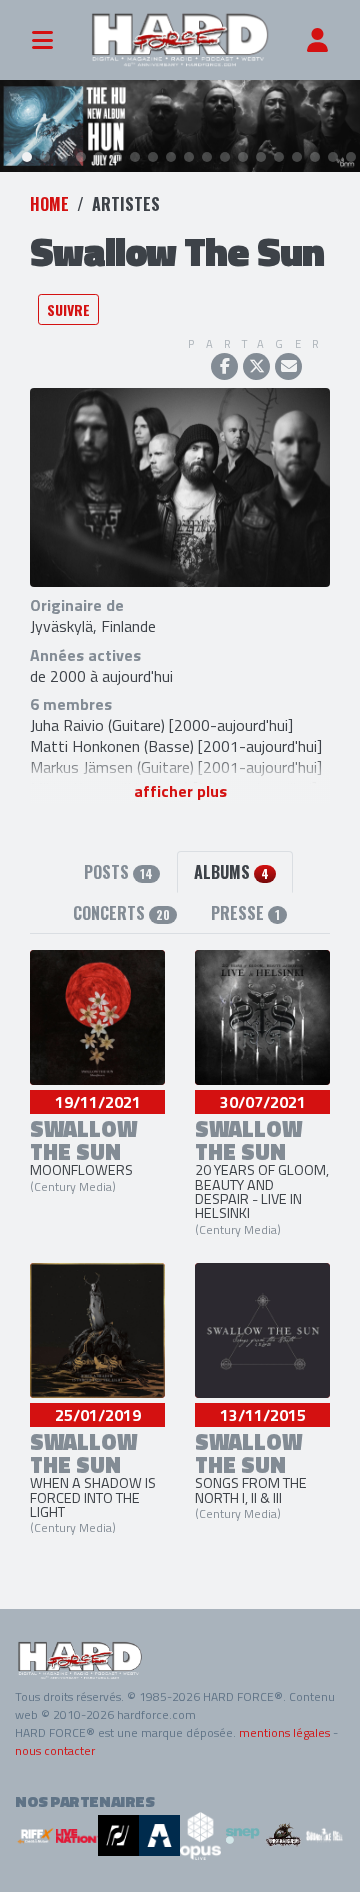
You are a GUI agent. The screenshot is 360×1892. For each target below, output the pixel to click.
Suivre (68, 309)
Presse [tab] (245, 913)
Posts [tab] (118, 872)
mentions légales (284, 1732)
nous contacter (55, 1750)
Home (49, 204)
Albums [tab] (231, 872)
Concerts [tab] (121, 913)
